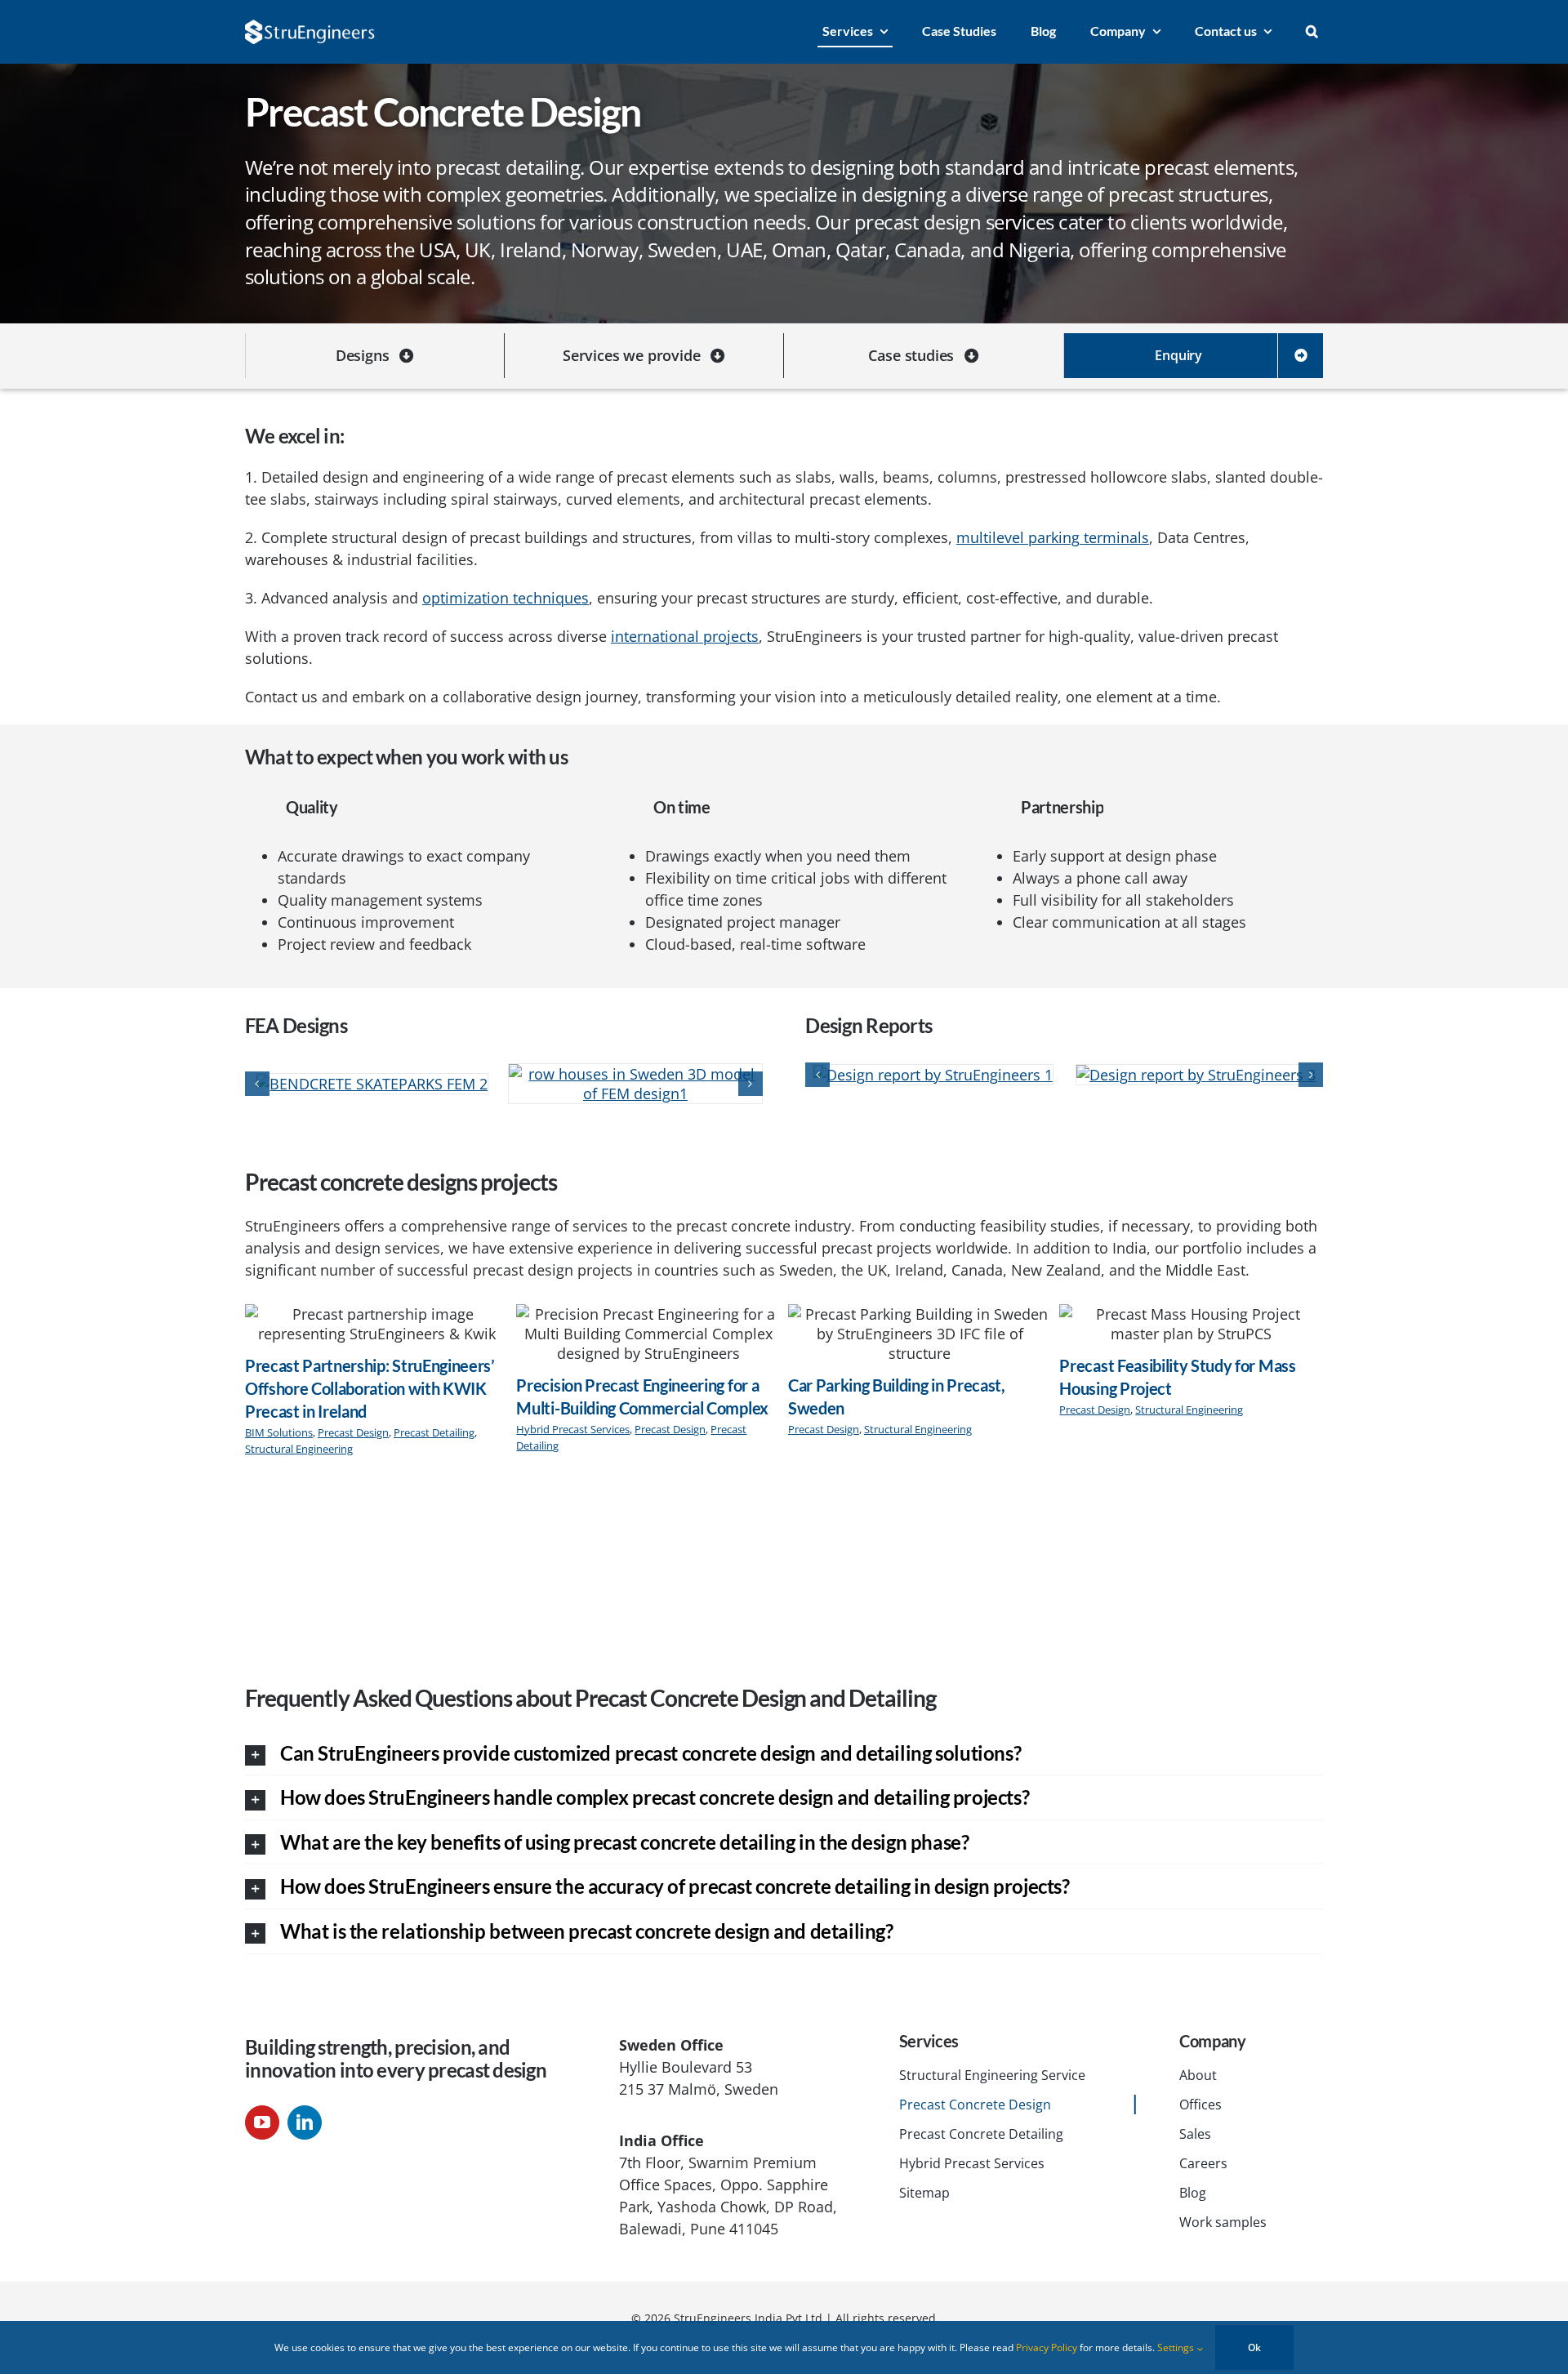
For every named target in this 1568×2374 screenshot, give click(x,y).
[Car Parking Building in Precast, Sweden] (920, 1336)
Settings (1177, 2347)
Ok (1254, 2347)
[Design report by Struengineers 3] (1196, 1074)
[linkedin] (305, 2126)
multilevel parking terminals (1053, 537)
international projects (685, 636)
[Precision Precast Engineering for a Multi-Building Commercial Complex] (648, 1336)
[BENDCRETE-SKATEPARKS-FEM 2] (292, 1085)
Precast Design (353, 1436)
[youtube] (262, 2126)
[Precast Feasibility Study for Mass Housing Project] (1191, 1326)
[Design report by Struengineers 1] (933, 1074)
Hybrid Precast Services (573, 1432)
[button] (1312, 32)
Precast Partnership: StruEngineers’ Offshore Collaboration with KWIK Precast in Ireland (370, 1392)
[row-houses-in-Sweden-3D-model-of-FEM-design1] (555, 1085)
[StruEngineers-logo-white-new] (310, 27)
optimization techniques (506, 598)
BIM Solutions (279, 1436)
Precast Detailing (434, 1436)
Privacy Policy (1047, 2347)
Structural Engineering (299, 1451)
